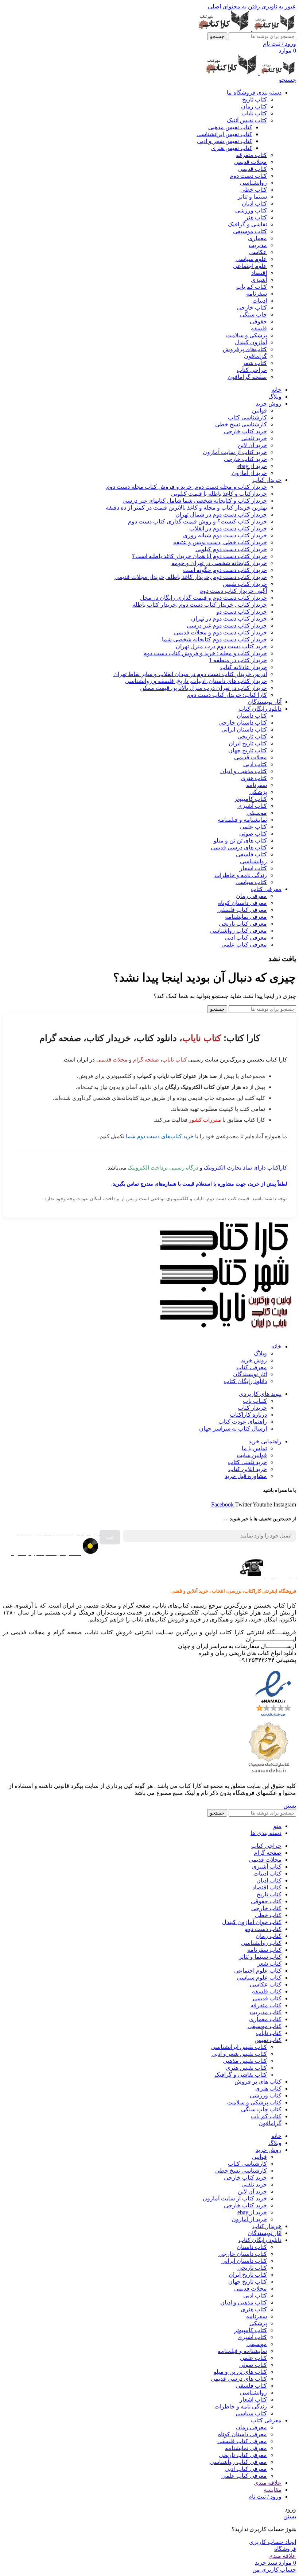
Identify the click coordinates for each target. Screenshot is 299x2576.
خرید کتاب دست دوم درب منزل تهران (221, 646)
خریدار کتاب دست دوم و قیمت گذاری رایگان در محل (203, 598)
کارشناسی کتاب (247, 417)
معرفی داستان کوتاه (242, 903)
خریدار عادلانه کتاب (244, 667)
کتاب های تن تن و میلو (240, 840)
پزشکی (258, 792)
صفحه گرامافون (247, 377)
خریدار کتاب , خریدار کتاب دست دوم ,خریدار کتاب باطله (200, 605)
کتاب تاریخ (255, 99)
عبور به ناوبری (278, 6)
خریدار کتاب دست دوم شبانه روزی (225, 535)
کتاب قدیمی (253, 169)
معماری (257, 238)
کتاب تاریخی (252, 736)
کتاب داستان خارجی (243, 723)
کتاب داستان (252, 716)
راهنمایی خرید (265, 1441)
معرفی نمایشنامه (246, 917)
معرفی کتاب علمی (244, 945)
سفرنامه (257, 294)
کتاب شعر (255, 363)
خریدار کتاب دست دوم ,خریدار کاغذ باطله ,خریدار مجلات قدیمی (191, 577)
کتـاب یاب (255, 1401)
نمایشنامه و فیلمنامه (242, 820)
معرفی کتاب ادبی (246, 938)
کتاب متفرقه (251, 155)
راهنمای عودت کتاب (243, 1422)
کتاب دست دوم (248, 176)
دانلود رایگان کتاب (245, 1381)
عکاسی (258, 252)
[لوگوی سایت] (273, 29)
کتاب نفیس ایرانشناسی (224, 134)
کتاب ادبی (255, 764)
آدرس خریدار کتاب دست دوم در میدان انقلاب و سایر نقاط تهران (190, 674)
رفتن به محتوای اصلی (234, 6)
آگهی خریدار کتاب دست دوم (233, 591)
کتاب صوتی (253, 834)
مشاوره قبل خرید (246, 1476)
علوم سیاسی (251, 259)
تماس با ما (254, 1448)
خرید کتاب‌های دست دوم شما (160, 1136)
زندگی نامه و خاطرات (241, 875)
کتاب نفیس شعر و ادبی (225, 141)
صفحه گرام (146, 1059)
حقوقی (258, 321)
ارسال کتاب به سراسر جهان (233, 1429)
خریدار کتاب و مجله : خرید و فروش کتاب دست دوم (205, 653)
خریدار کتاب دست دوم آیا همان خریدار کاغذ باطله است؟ (199, 556)
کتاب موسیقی (250, 231)
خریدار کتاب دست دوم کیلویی (231, 549)
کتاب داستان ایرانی (244, 730)
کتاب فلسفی (251, 854)
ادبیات (260, 301)
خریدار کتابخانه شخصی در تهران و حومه (219, 563)
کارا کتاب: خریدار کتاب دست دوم (227, 695)
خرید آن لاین (252, 445)
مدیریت (258, 245)
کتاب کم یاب (252, 287)
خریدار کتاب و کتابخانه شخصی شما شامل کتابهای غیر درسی (195, 501)
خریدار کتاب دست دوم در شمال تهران (221, 515)
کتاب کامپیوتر (251, 799)
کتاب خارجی (252, 308)
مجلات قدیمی (251, 162)
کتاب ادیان (254, 204)
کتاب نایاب (254, 113)
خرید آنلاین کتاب (248, 1469)
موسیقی (257, 813)
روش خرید (254, 1360)
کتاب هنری (254, 778)
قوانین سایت (252, 1455)
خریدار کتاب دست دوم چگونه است (225, 570)
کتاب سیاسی (251, 882)
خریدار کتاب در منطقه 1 (238, 660)
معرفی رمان (251, 896)
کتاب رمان (254, 106)
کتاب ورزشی (251, 210)
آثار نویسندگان (250, 1374)
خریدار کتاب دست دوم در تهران (229, 619)
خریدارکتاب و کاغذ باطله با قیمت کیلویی (219, 494)
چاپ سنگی (253, 314)
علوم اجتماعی (250, 266)
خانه (276, 1346)
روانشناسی (253, 183)
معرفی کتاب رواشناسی (238, 931)
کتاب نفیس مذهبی (230, 127)
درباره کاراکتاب (248, 1415)
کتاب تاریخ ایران (248, 743)
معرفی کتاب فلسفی (242, 910)
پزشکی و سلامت (246, 335)
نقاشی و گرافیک (247, 224)
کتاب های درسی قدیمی (239, 847)
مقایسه (273, 2490)
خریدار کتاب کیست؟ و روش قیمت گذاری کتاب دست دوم (197, 521)
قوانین (259, 410)
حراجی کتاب (252, 370)
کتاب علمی (253, 827)
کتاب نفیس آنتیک (247, 120)
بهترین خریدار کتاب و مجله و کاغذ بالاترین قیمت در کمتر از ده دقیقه (186, 508)
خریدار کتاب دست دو (242, 612)
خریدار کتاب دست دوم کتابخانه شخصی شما (214, 639)
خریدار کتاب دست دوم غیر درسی (227, 625)
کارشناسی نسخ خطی (241, 424)
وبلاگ (260, 1353)
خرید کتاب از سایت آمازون (235, 452)
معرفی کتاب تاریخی (243, 924)
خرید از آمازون (249, 473)
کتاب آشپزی (252, 806)
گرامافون (255, 356)
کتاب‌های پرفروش (245, 349)
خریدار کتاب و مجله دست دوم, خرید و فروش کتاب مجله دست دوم (187, 487)
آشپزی (259, 280)
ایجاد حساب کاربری (273, 2542)
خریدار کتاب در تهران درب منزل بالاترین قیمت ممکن (203, 688)
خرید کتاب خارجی (245, 431)
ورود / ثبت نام (265, 2497)
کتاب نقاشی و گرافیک (241, 2075)
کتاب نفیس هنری (232, 148)
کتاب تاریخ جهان (248, 750)
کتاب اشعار (253, 868)
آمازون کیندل (251, 342)
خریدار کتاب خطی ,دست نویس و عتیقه (220, 542)
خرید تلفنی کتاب (247, 1462)
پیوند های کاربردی (260, 1394)
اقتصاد (259, 273)
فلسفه (259, 328)
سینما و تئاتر (252, 197)
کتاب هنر (256, 217)
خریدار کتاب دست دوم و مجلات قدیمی (220, 632)
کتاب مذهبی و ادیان (244, 771)
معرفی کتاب (252, 1367)
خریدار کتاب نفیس (245, 584)
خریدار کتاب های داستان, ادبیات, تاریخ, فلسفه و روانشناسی (196, 681)
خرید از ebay (252, 466)
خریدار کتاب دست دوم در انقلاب (228, 528)
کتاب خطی (254, 190)
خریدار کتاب (252, 1408)
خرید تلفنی (254, 438)
